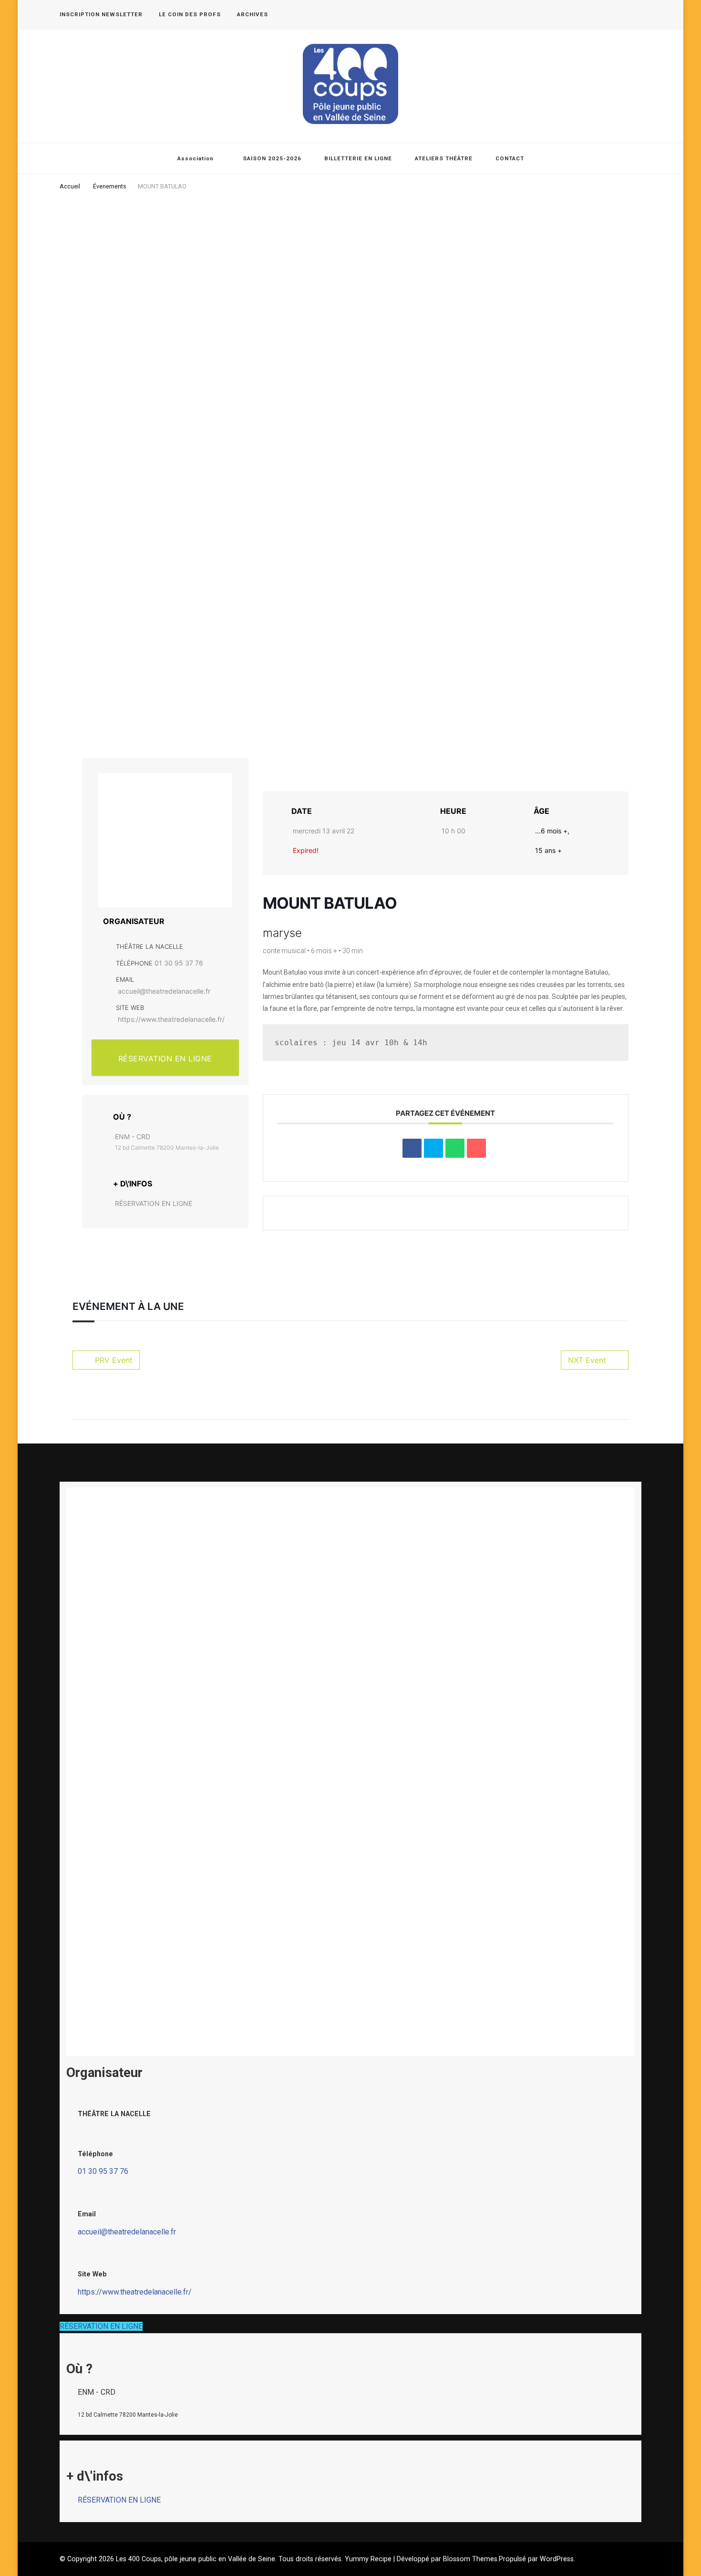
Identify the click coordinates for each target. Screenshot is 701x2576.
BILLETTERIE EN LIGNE (358, 158)
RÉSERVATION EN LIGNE (165, 1059)
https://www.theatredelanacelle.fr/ (171, 1019)
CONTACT (510, 158)
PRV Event (114, 1360)
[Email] (476, 1148)
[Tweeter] (433, 1148)
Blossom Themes (470, 2559)
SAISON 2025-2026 (272, 158)
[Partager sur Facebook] (412, 1148)
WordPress (557, 2559)
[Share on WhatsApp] (455, 1148)
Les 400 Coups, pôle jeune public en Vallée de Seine (196, 2559)
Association (196, 158)
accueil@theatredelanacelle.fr (164, 991)
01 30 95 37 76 (179, 963)
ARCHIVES (253, 14)
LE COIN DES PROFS (190, 14)
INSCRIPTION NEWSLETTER (101, 14)
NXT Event (587, 1360)
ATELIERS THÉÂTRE (444, 158)
